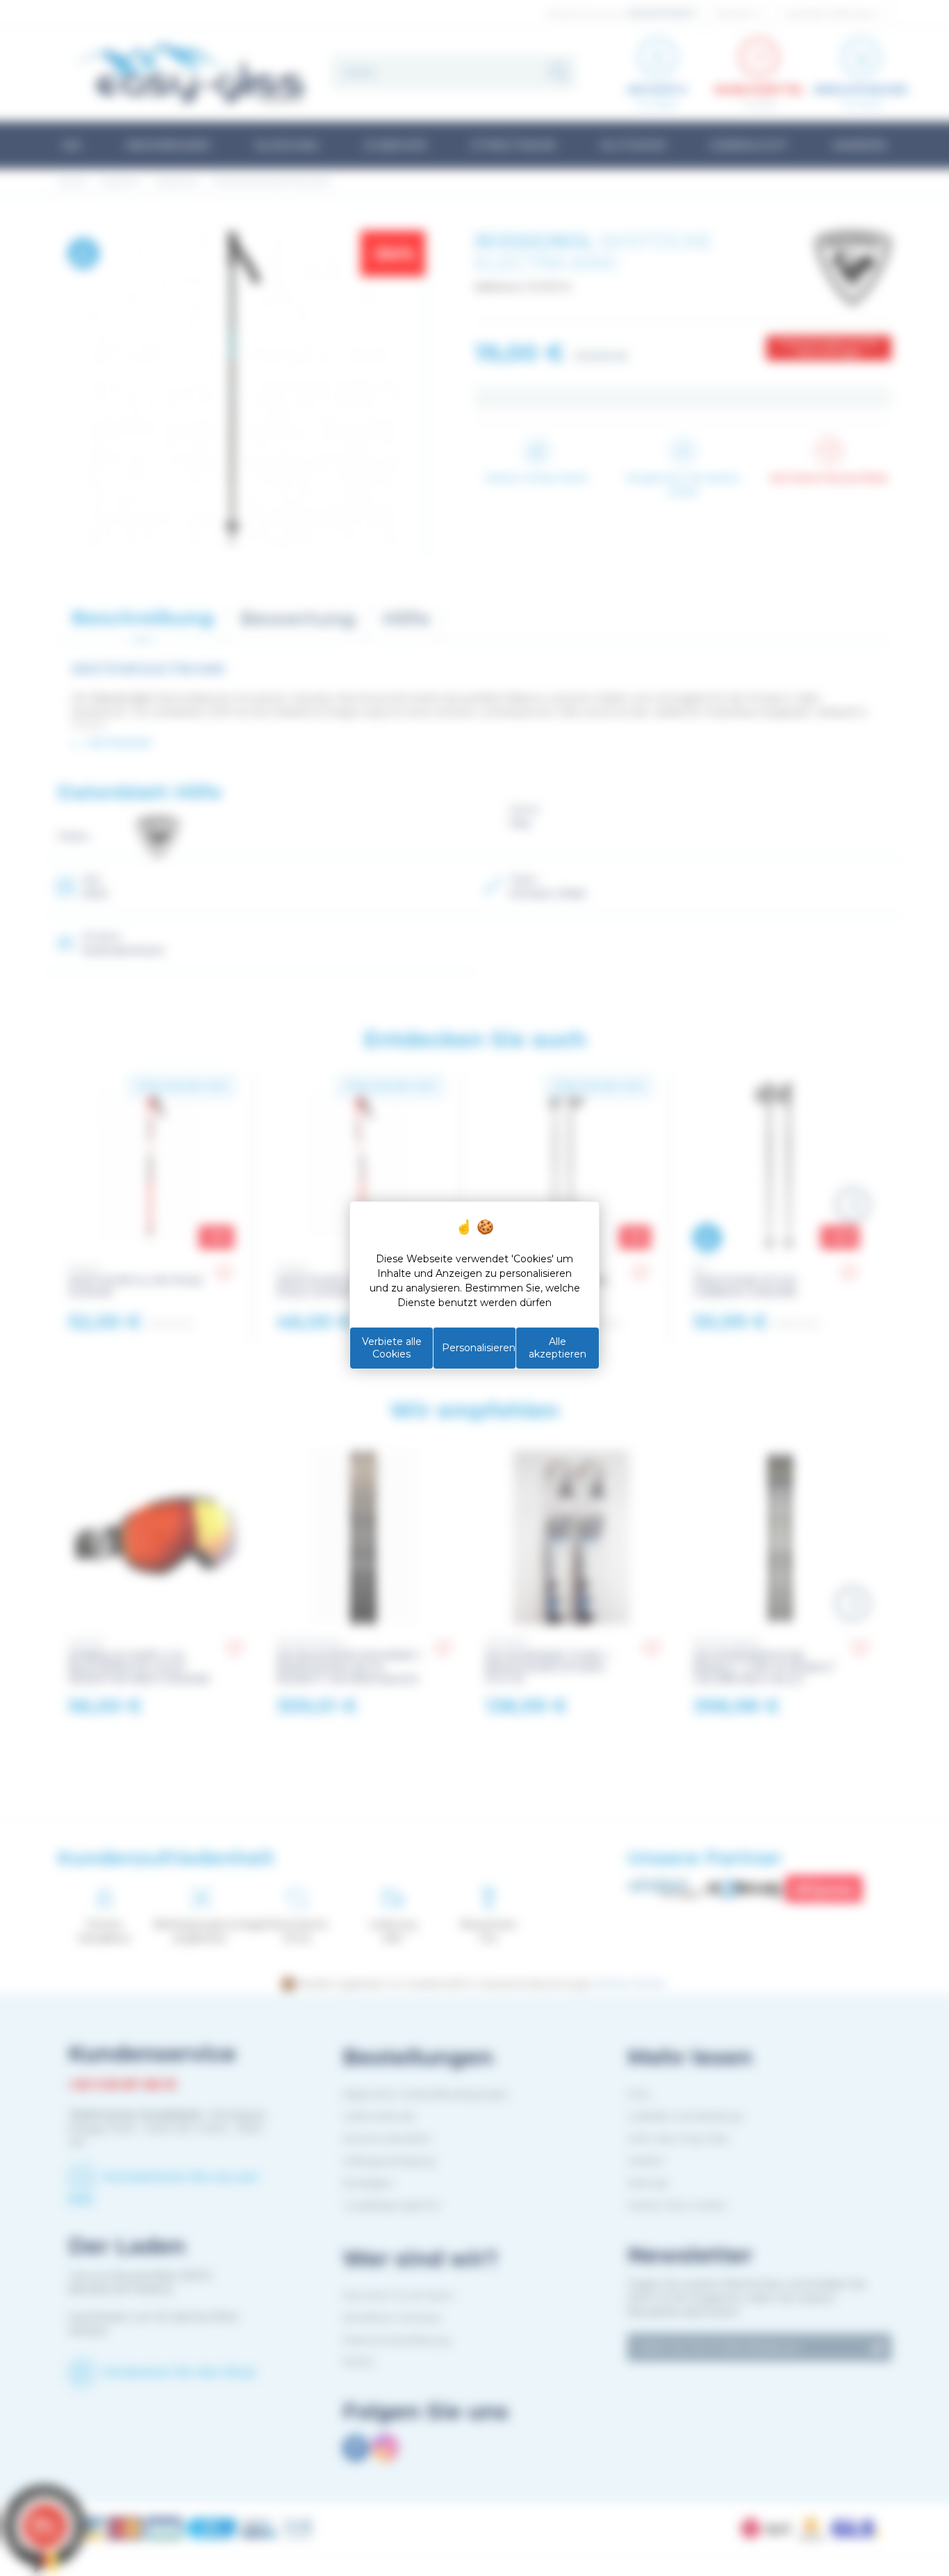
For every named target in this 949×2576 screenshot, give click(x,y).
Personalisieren (479, 1348)
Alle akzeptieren (558, 1348)
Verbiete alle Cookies (392, 1348)
